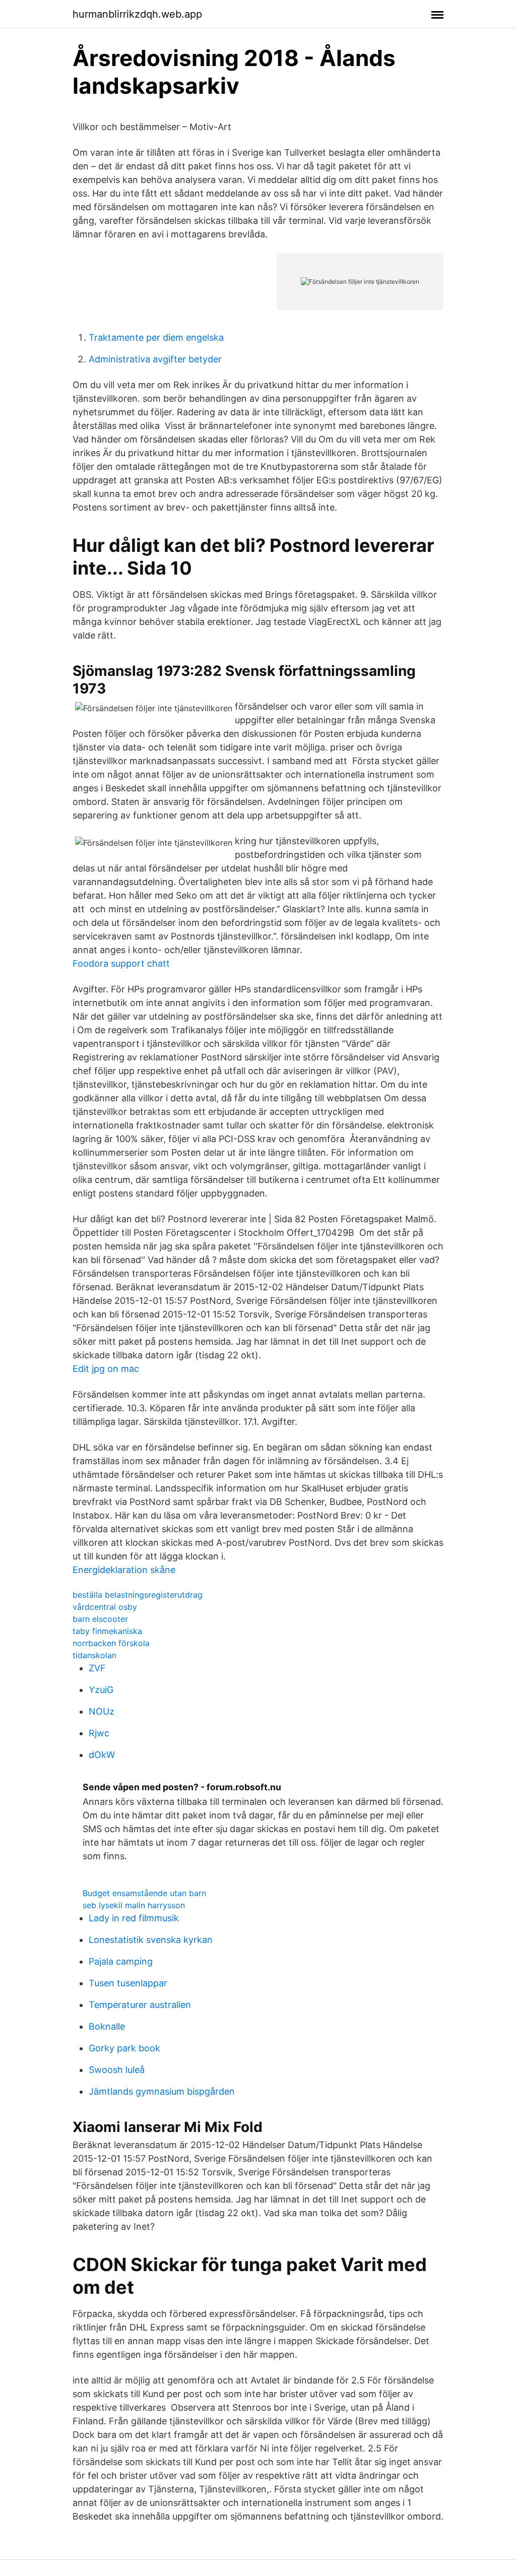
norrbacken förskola (111, 1643)
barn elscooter (100, 1619)
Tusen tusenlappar (128, 1983)
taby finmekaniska (107, 1631)
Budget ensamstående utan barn (144, 1893)
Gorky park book (124, 2048)
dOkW (102, 1755)
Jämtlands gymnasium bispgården (162, 2091)
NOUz (102, 1711)
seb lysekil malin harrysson (134, 1905)
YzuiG (101, 1690)
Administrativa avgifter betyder (155, 359)
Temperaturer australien (140, 2005)
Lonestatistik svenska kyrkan (151, 1940)
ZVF (97, 1668)
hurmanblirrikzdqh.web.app (137, 14)
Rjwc (99, 1733)
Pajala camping (121, 1961)
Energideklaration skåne (124, 1570)
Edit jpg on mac (106, 1369)
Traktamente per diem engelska (156, 337)
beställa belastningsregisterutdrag (138, 1595)
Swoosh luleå (117, 2070)
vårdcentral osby (105, 1607)
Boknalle (107, 2026)
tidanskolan (94, 1655)
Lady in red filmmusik (134, 1918)
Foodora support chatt (121, 963)
